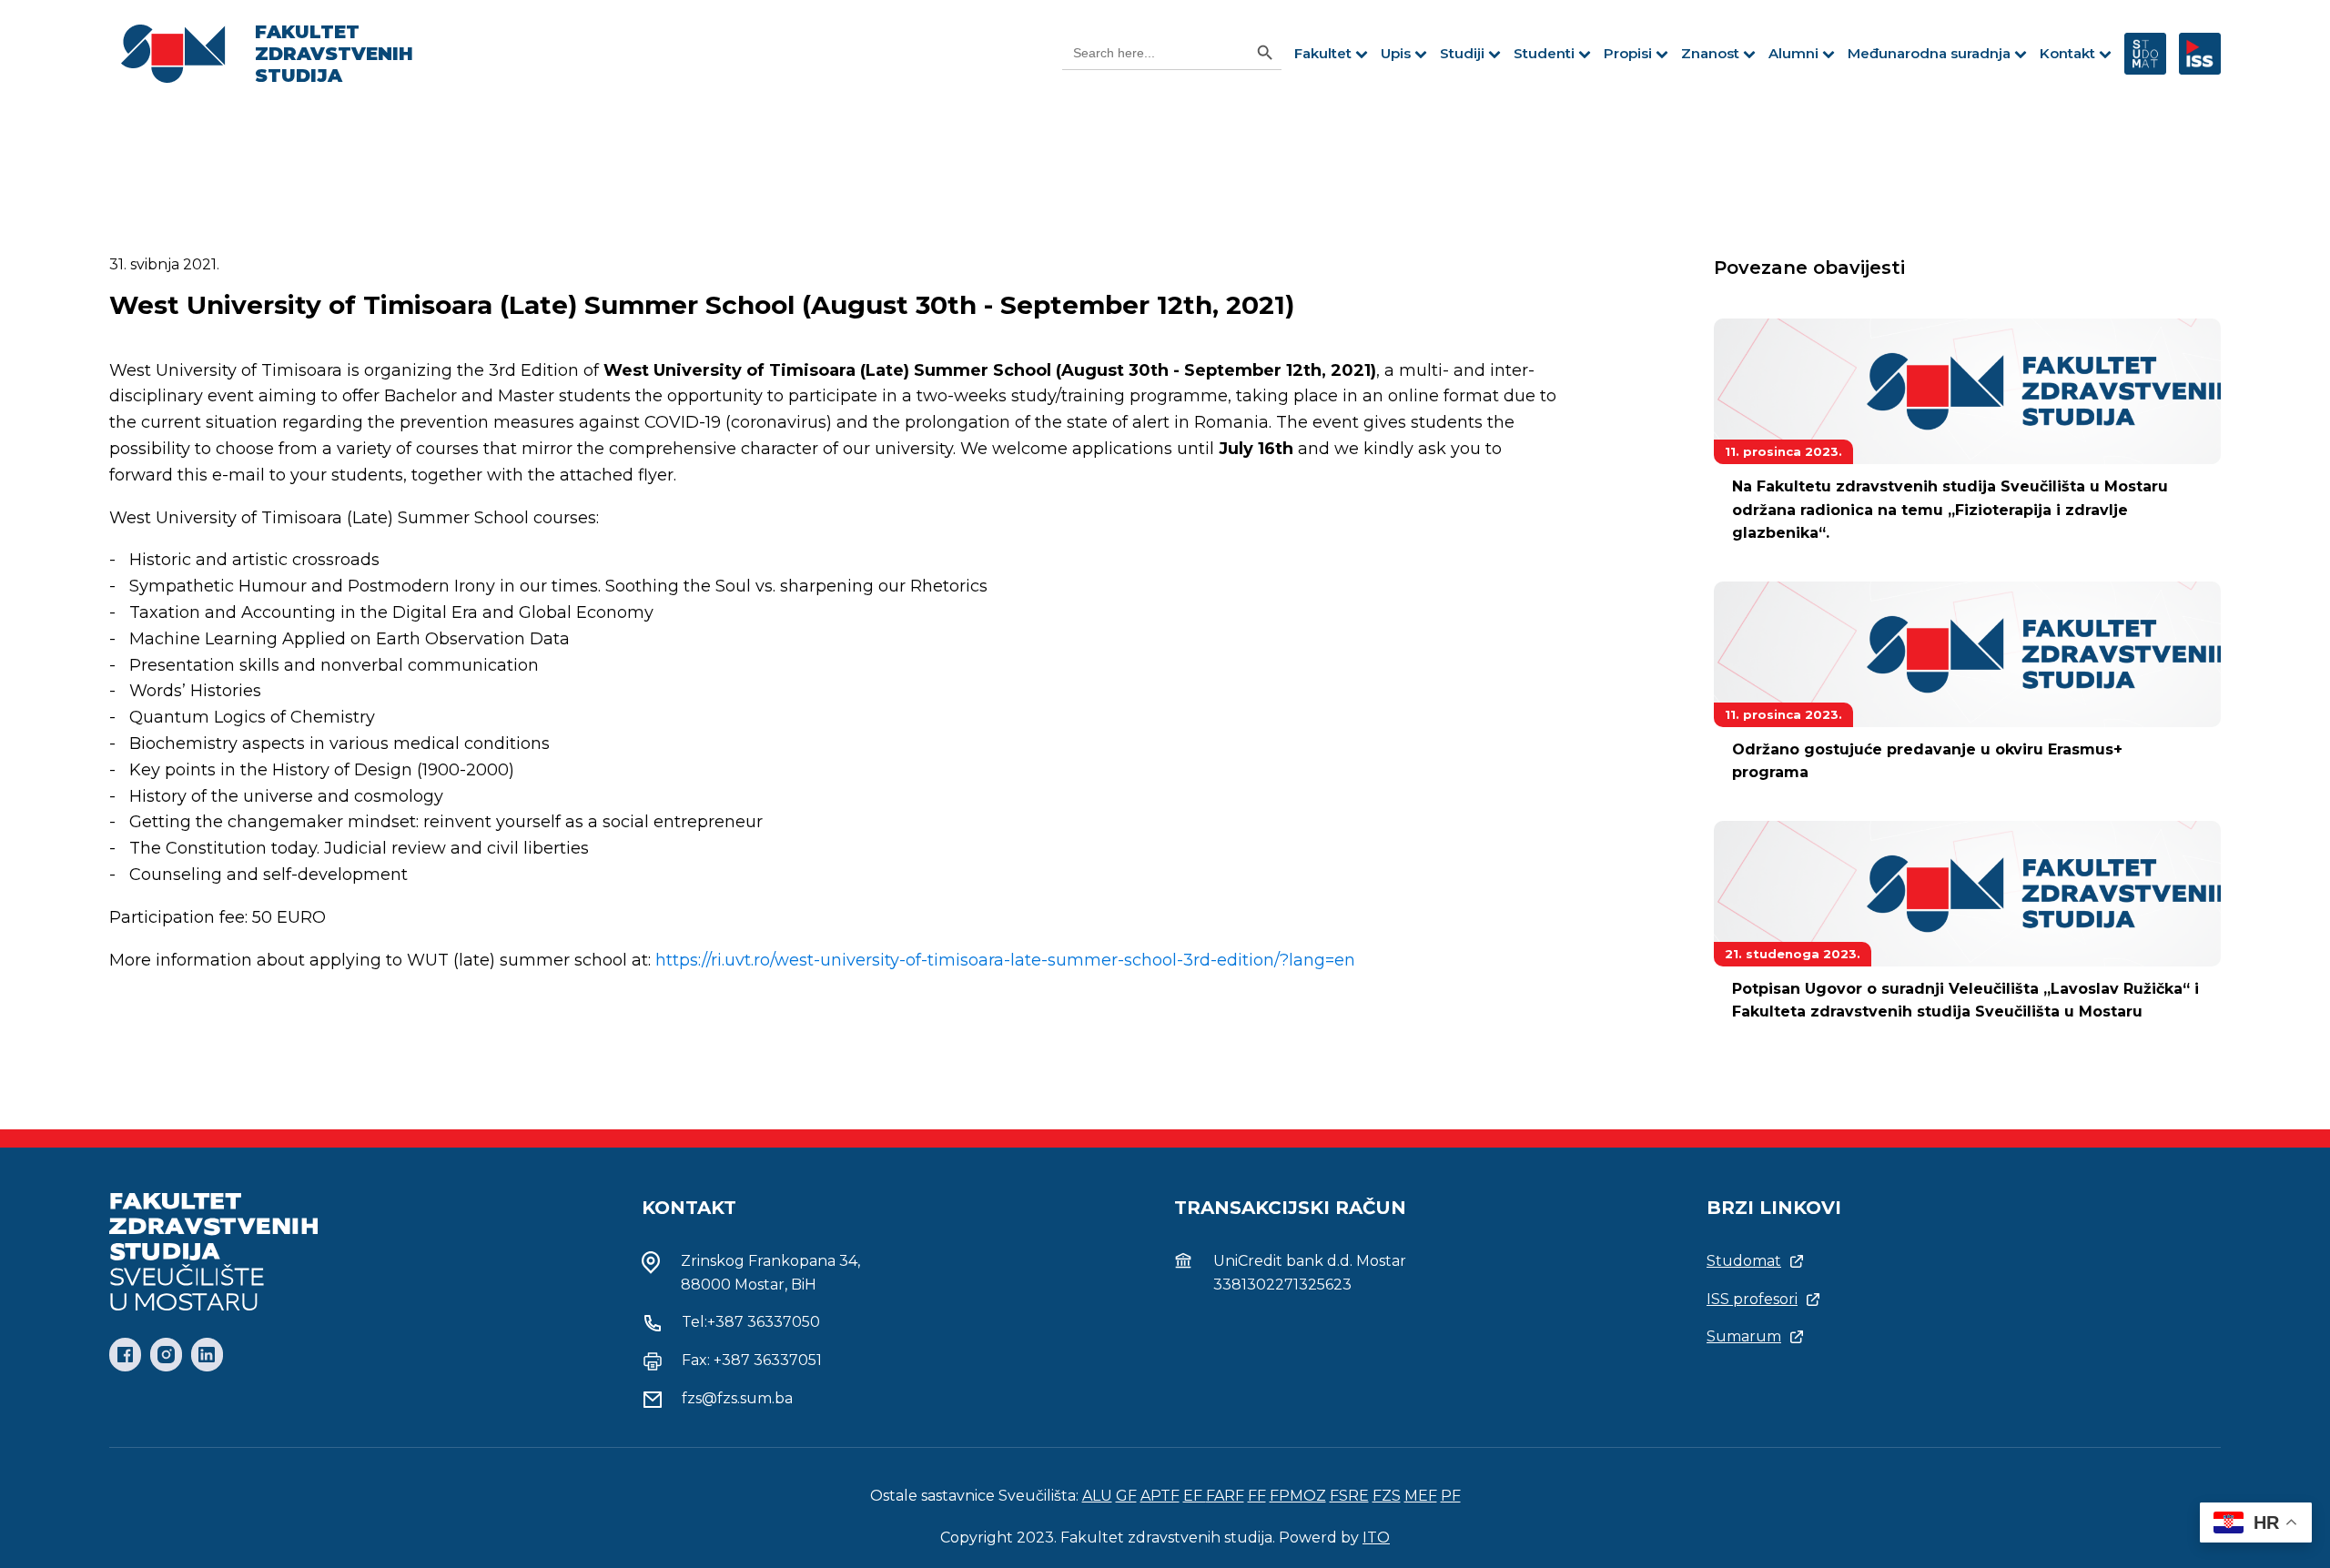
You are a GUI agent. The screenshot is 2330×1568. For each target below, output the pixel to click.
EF (1195, 1496)
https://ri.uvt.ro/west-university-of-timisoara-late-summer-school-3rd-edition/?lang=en (1005, 960)
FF (1257, 1496)
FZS (1387, 1496)
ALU (1097, 1496)
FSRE (1349, 1496)
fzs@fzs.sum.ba (737, 1398)
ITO (1376, 1538)
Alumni (1793, 53)
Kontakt (2067, 53)
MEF (1421, 1496)
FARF (1225, 1496)
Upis (1396, 53)
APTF (1160, 1496)
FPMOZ (1298, 1496)
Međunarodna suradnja (1929, 53)
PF (1451, 1496)
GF (1126, 1496)
